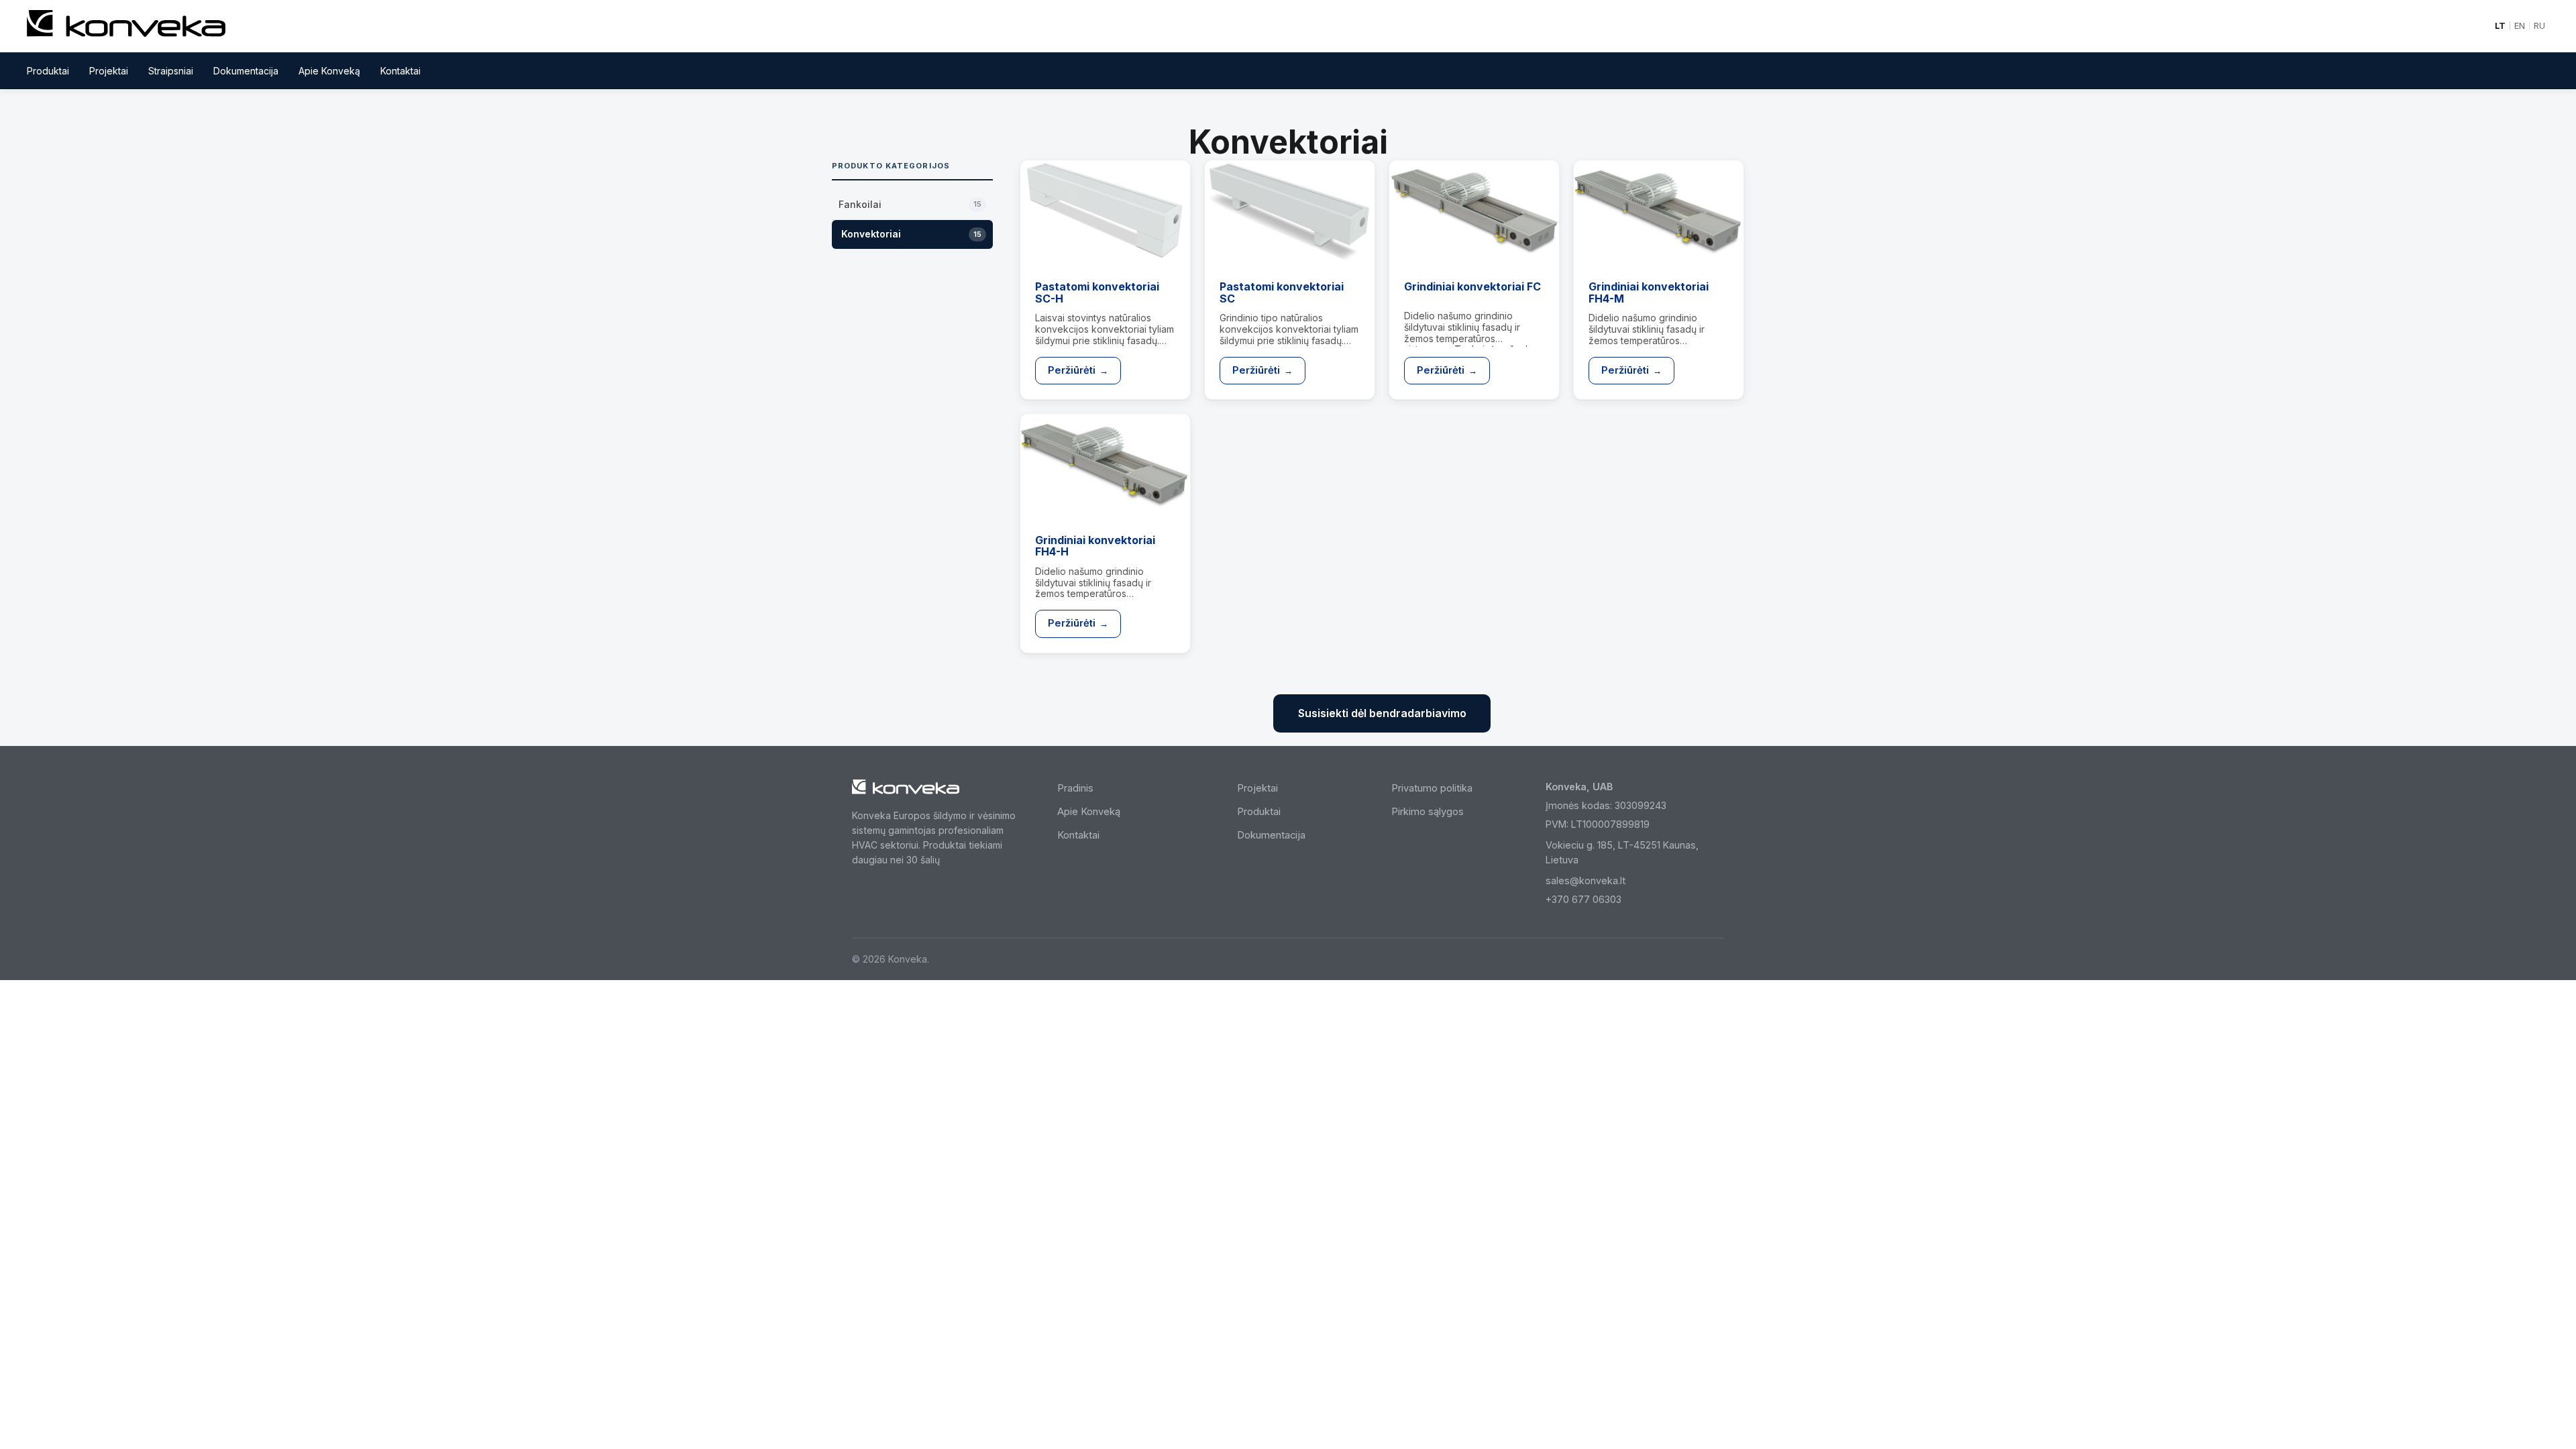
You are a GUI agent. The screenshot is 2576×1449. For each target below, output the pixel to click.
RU (2539, 26)
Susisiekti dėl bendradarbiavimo (1382, 713)
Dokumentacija (246, 71)
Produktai (48, 71)
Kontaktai (400, 71)
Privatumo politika (1432, 788)
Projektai (109, 71)
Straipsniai (171, 71)
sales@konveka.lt (1586, 880)
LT (2500, 26)
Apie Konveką (329, 71)
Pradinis (1075, 788)
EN (2520, 26)
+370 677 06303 (1584, 899)
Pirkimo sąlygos (1428, 812)
